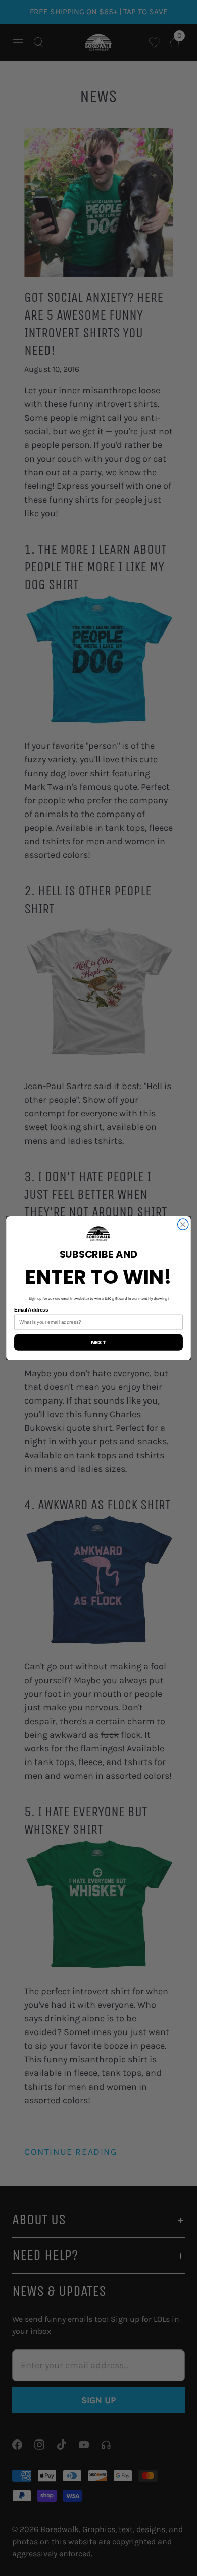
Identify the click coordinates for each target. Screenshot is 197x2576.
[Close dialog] (183, 1224)
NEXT (98, 1342)
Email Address (31, 1309)
